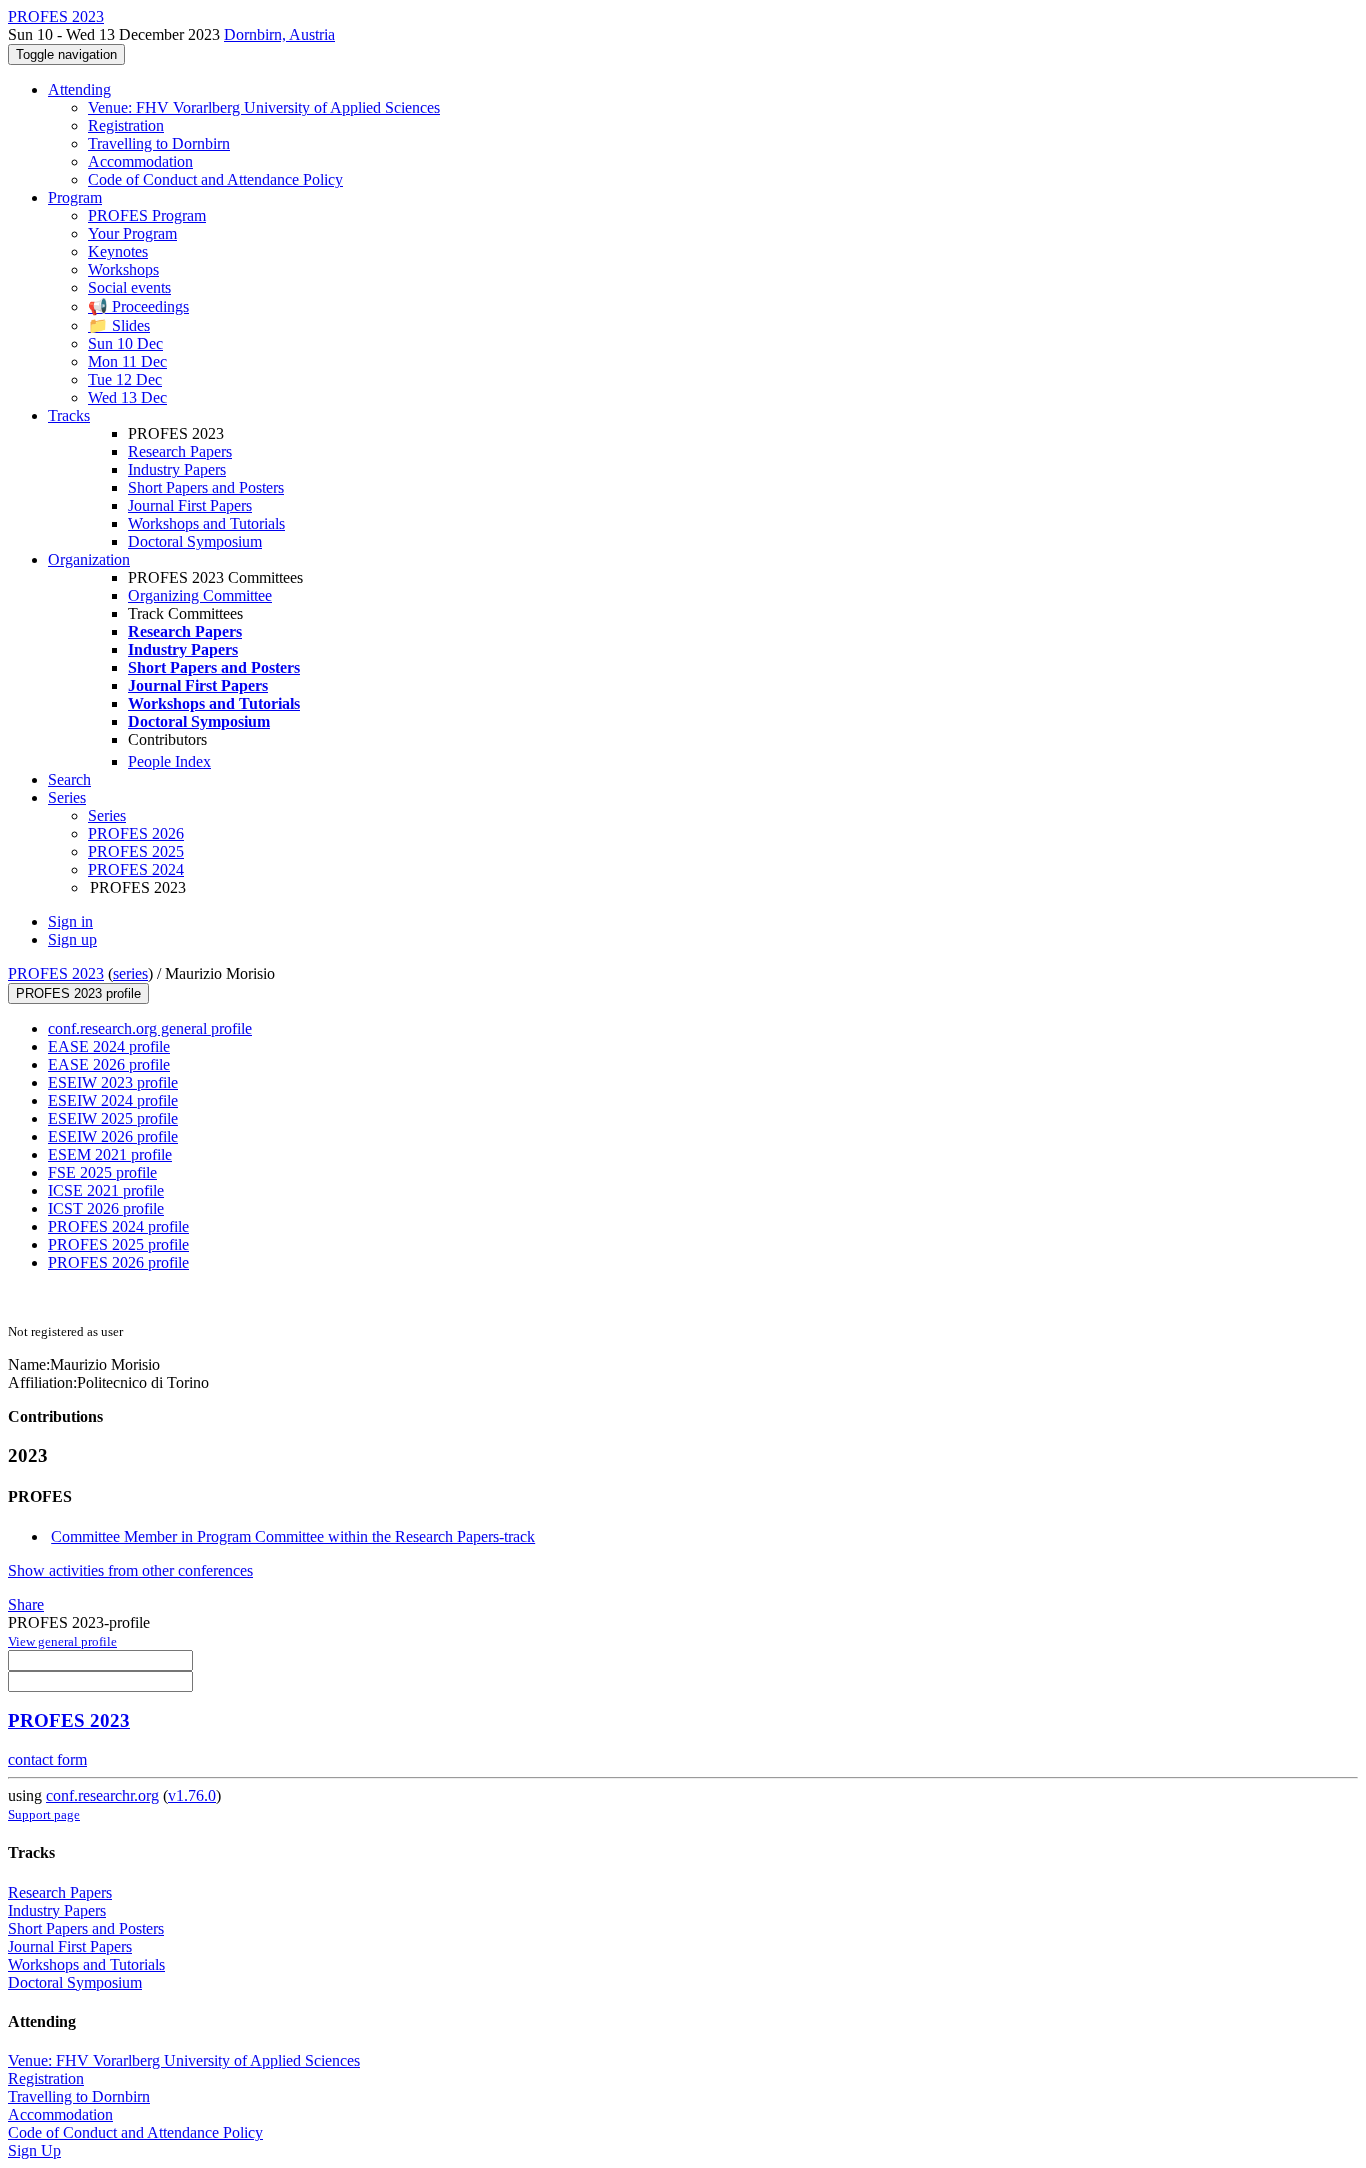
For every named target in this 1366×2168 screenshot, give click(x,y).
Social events (129, 287)
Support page (44, 1814)
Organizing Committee (200, 595)
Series (107, 815)
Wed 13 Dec (127, 397)
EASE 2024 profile (109, 1046)
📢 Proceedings (138, 306)
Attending (79, 89)
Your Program (132, 233)
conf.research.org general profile (150, 1028)
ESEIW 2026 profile (113, 1136)
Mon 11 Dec (127, 361)
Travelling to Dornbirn (159, 143)
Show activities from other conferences (130, 1570)
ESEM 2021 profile (110, 1154)
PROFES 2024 (136, 869)
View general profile (62, 1641)
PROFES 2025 (136, 851)
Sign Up (34, 2150)
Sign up (72, 939)
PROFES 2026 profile (118, 1262)
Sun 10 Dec (125, 343)
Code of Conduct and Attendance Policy (215, 179)
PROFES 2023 (56, 973)
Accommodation (140, 161)
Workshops (123, 269)
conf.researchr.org (102, 1795)
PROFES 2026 (136, 833)
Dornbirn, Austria (279, 34)
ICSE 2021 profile (106, 1190)
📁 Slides (119, 325)
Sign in (70, 921)
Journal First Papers (190, 505)
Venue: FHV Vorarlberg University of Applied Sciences (264, 107)
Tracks (69, 415)
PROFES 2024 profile (118, 1226)
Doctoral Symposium (195, 541)
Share (26, 1604)
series (130, 973)
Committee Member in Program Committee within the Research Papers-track (293, 1536)
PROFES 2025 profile (118, 1244)
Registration (126, 125)
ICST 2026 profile (106, 1208)
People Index (169, 761)
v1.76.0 (192, 1795)
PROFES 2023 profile (78, 993)
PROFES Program (147, 215)
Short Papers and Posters (206, 487)
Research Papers (180, 451)
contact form (47, 1759)
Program (75, 197)
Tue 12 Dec (125, 379)
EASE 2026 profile (109, 1064)
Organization (89, 559)
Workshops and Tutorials (206, 523)
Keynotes (118, 251)
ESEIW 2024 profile (113, 1100)
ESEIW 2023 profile (113, 1082)
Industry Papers (177, 469)
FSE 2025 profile (102, 1172)
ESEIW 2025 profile (113, 1118)
